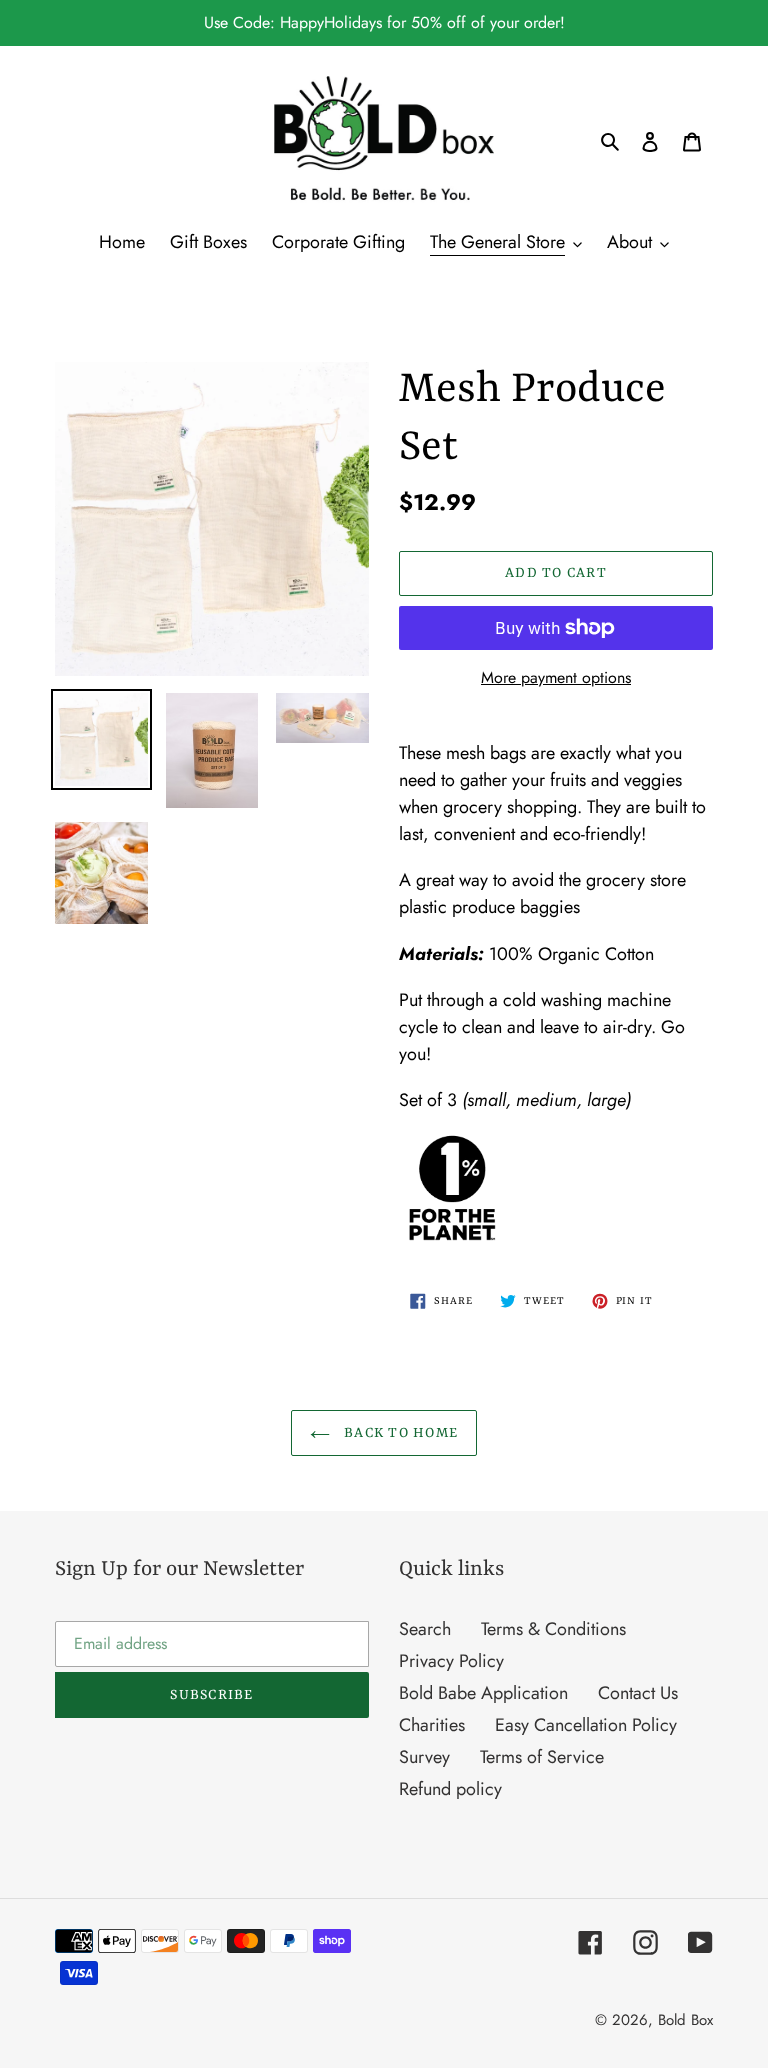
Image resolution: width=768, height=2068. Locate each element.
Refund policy (450, 1789)
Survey (424, 1757)
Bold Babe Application (483, 1693)
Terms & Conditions (553, 1629)
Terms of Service (542, 1757)
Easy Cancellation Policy (586, 1725)
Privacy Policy (451, 1661)
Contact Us (638, 1693)
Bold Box (685, 2020)
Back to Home (399, 1433)
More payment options (556, 677)
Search (425, 1629)
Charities (432, 1725)
